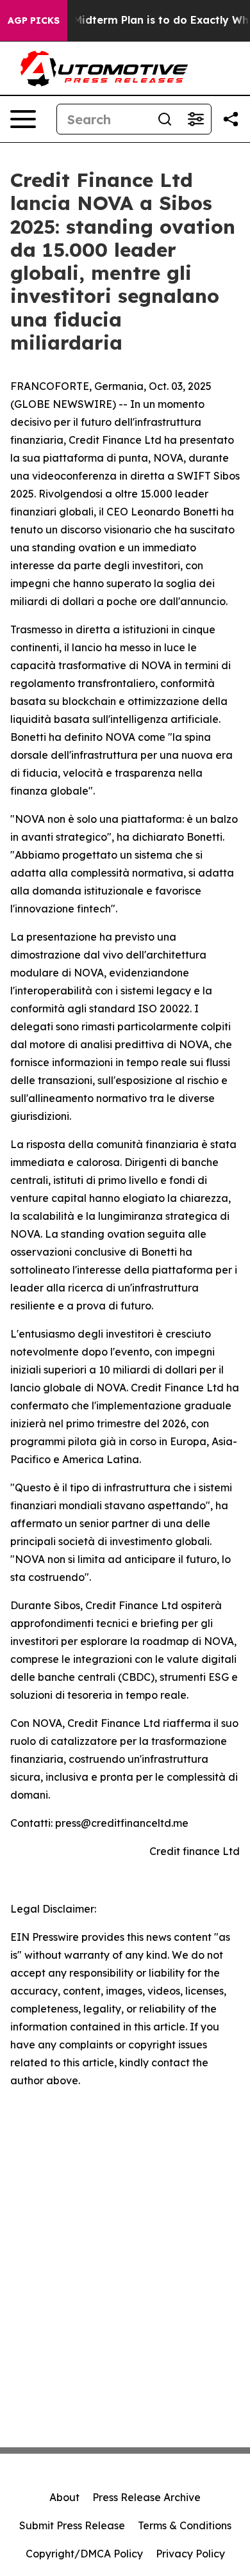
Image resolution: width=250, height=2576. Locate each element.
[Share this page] (231, 119)
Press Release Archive (146, 2497)
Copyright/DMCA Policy (84, 2554)
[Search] (165, 119)
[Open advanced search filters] (196, 119)
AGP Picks (34, 20)
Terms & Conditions (185, 2525)
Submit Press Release (72, 2525)
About (64, 2497)
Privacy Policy (190, 2554)
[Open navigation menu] (23, 119)
